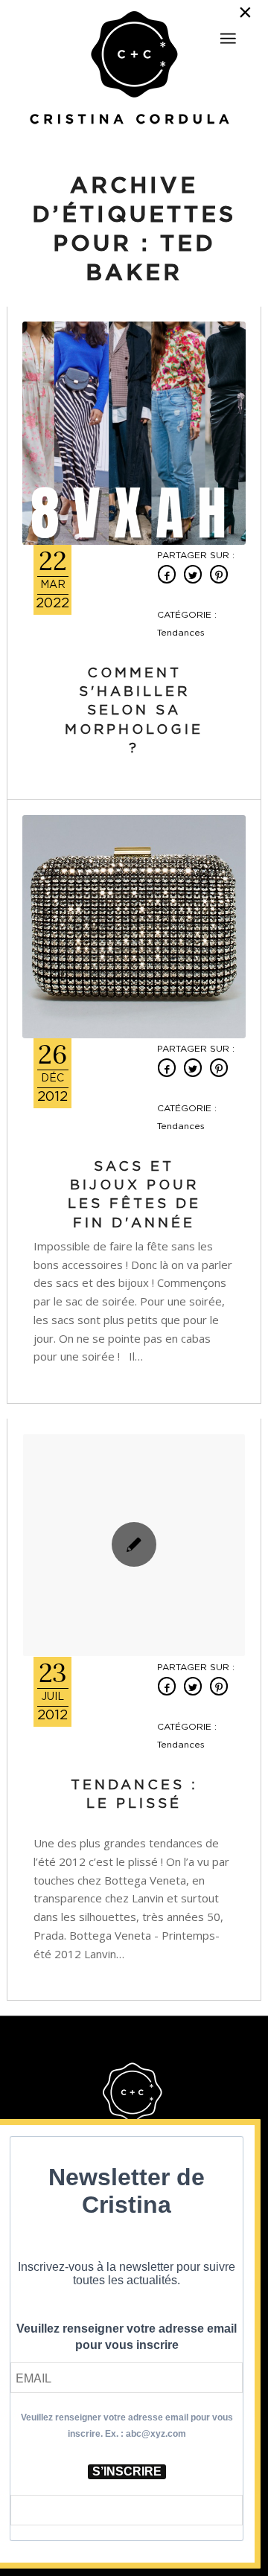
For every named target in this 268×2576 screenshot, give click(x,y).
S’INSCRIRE (127, 2471)
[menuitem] (228, 32)
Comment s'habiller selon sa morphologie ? (134, 711)
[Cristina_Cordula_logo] (134, 69)
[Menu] (228, 39)
